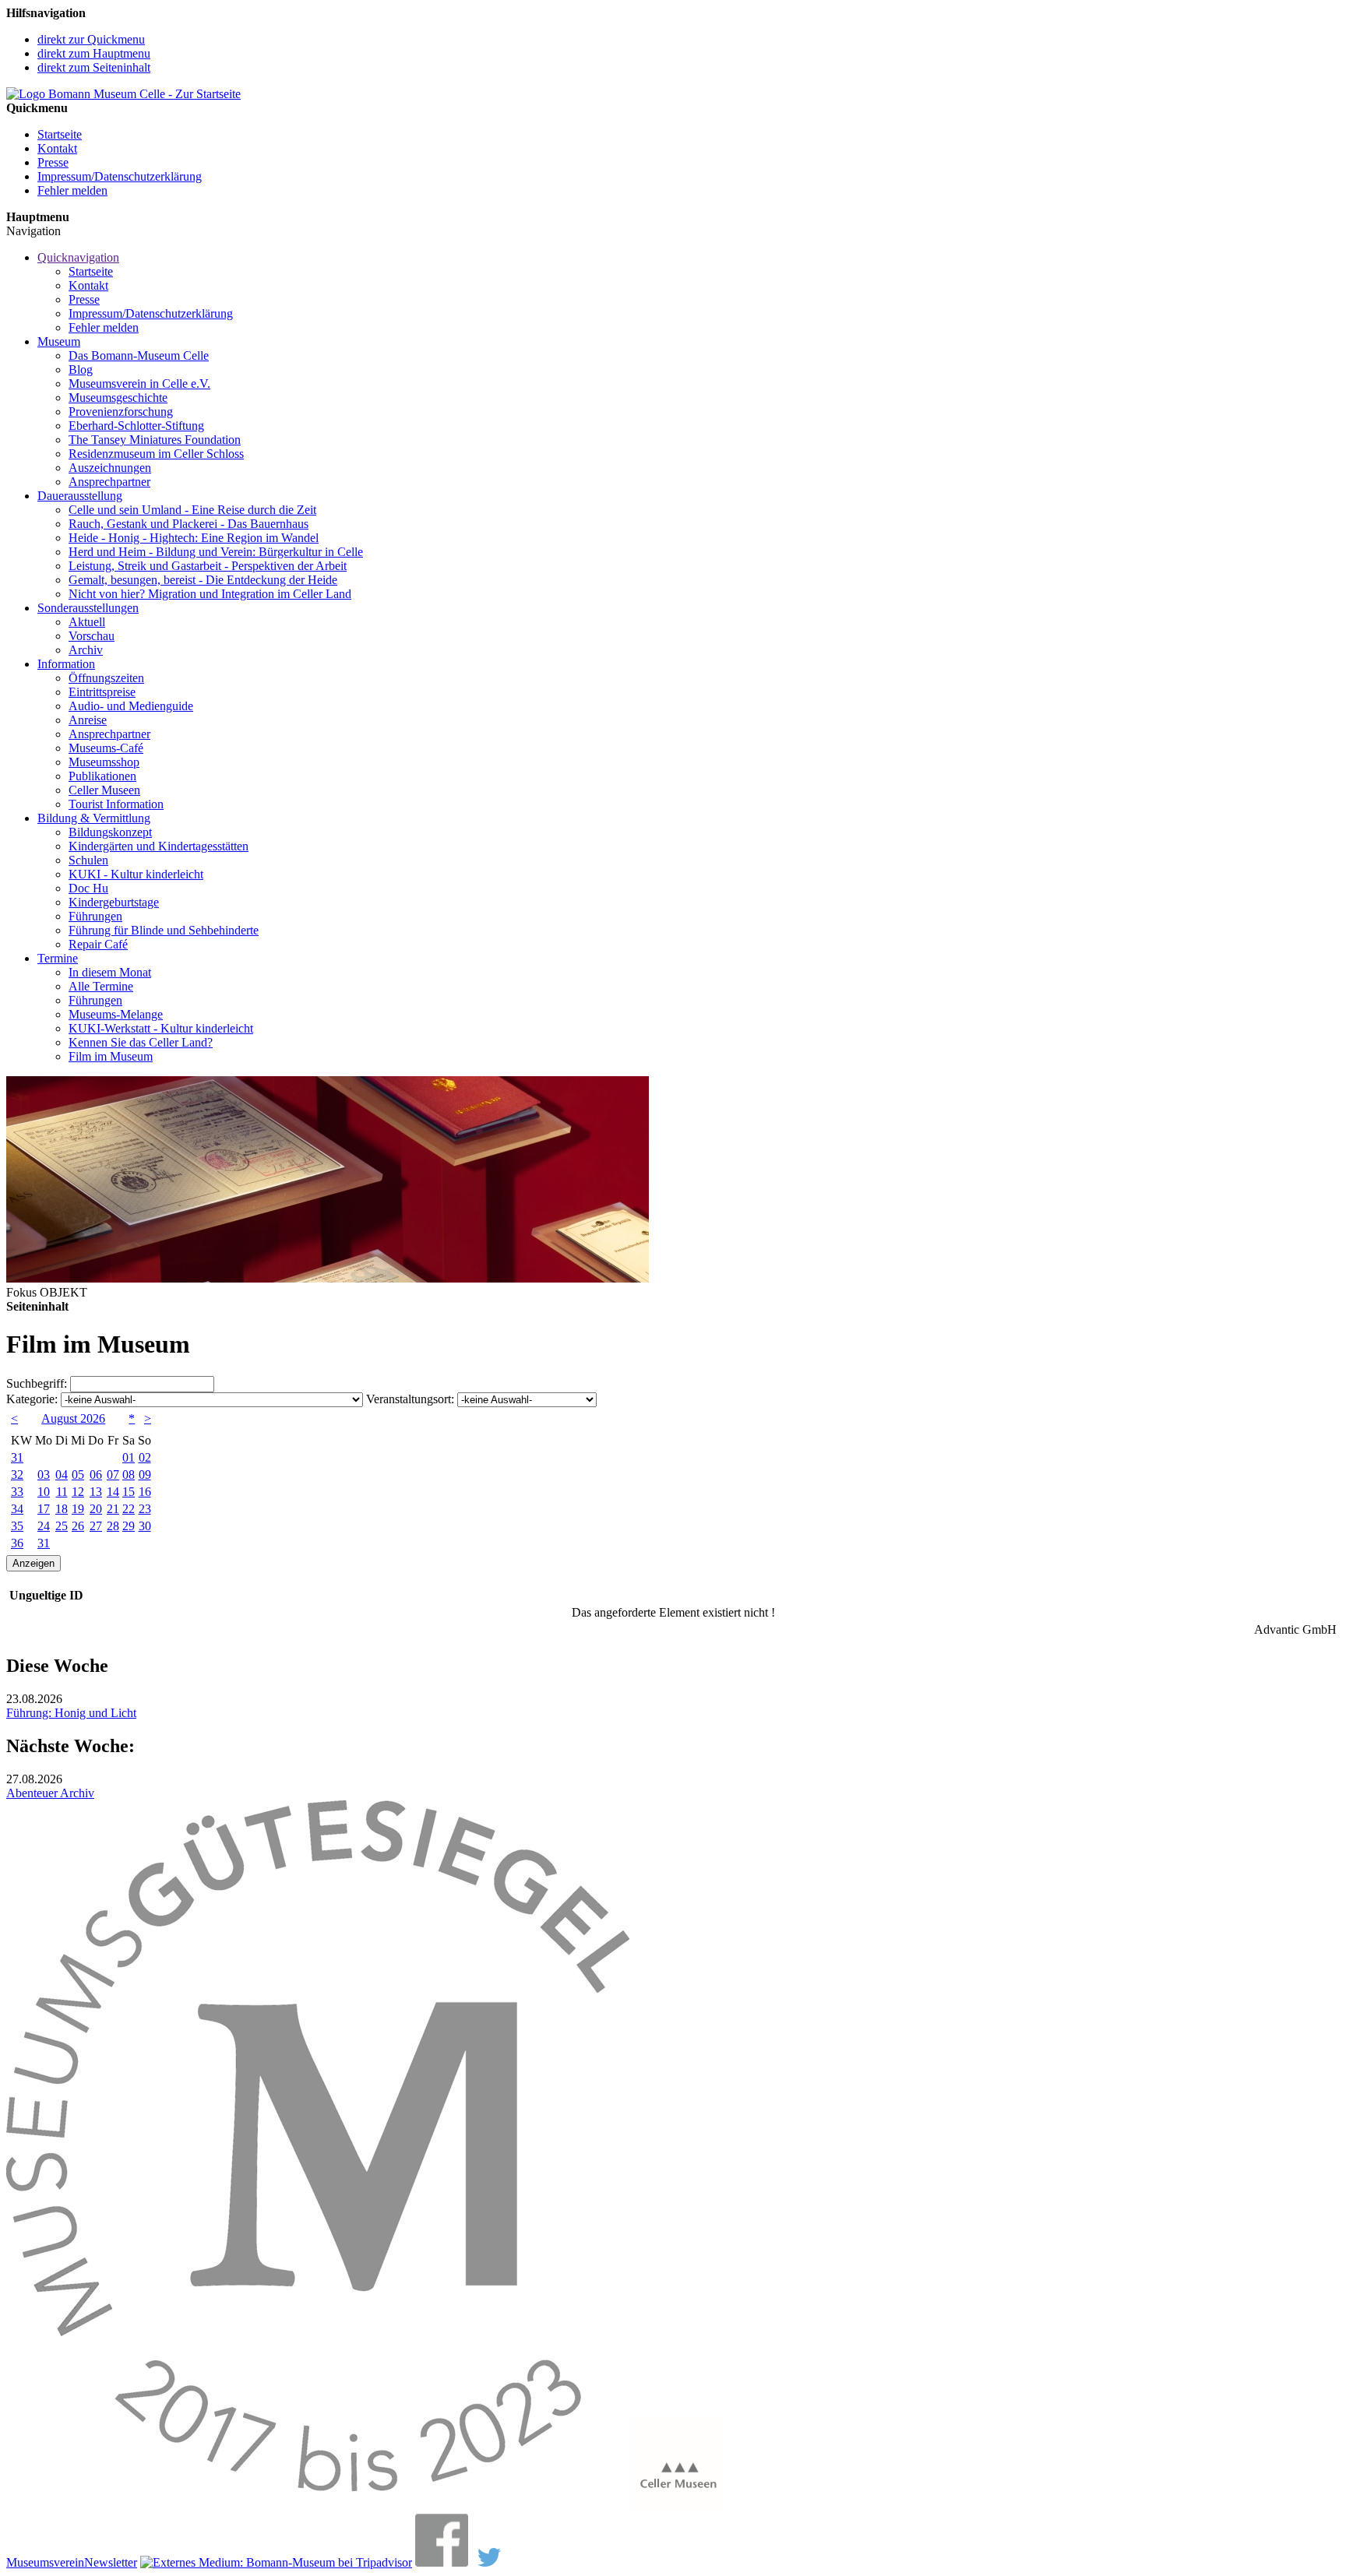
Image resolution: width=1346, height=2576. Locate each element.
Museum (59, 341)
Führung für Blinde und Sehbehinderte (164, 930)
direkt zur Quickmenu (91, 39)
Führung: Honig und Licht (71, 1713)
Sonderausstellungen (88, 608)
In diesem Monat (110, 972)
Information (66, 664)
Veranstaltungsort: (410, 1399)
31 (17, 1457)
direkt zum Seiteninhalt (94, 67)
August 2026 (73, 1418)
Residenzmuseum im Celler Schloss (156, 454)
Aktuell (87, 622)
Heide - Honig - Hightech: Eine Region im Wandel (194, 538)
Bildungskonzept (110, 832)
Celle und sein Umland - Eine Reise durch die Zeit (192, 510)
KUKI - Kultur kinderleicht (136, 874)
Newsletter (111, 2562)
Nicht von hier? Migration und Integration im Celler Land (210, 594)
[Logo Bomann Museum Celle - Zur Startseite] (123, 94)
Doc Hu (88, 888)
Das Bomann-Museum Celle (139, 355)
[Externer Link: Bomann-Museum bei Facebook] (442, 2562)
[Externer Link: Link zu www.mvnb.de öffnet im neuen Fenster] (318, 2506)
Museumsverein (45, 2562)
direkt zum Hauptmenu (94, 53)
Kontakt (57, 148)
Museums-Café (106, 748)
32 (17, 1475)
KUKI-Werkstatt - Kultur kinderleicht (161, 1028)
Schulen (88, 860)
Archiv (86, 650)
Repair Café (98, 944)
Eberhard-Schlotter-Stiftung (136, 426)
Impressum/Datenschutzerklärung (120, 176)
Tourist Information (116, 804)
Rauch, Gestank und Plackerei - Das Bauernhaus (189, 524)
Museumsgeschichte (118, 398)
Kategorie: (32, 1399)
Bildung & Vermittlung (94, 818)
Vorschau (92, 636)
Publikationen (102, 776)
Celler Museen (104, 790)
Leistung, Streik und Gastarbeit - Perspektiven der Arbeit (208, 566)
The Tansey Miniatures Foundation (155, 440)
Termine (58, 958)
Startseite (60, 134)
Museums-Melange (116, 1014)
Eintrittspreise (102, 692)
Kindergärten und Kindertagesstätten (159, 846)
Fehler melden (72, 190)
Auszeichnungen (110, 468)
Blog (81, 370)
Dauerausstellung (80, 496)
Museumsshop (104, 762)
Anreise (88, 720)
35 (17, 1526)
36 (17, 1543)
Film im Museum (111, 1056)
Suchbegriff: (37, 1383)
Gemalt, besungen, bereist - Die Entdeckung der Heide (203, 580)
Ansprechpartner (109, 482)
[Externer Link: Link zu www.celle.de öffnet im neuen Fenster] (677, 2506)
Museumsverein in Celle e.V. (139, 384)
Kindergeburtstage (114, 902)
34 (17, 1509)
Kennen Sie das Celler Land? (141, 1042)
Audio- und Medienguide (131, 706)
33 (17, 1492)
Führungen (95, 916)
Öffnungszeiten (106, 678)
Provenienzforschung (121, 412)
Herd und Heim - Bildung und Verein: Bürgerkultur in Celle (216, 552)
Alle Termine (101, 986)
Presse (53, 162)
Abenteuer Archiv (50, 1793)
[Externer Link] (276, 2562)
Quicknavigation (78, 257)
